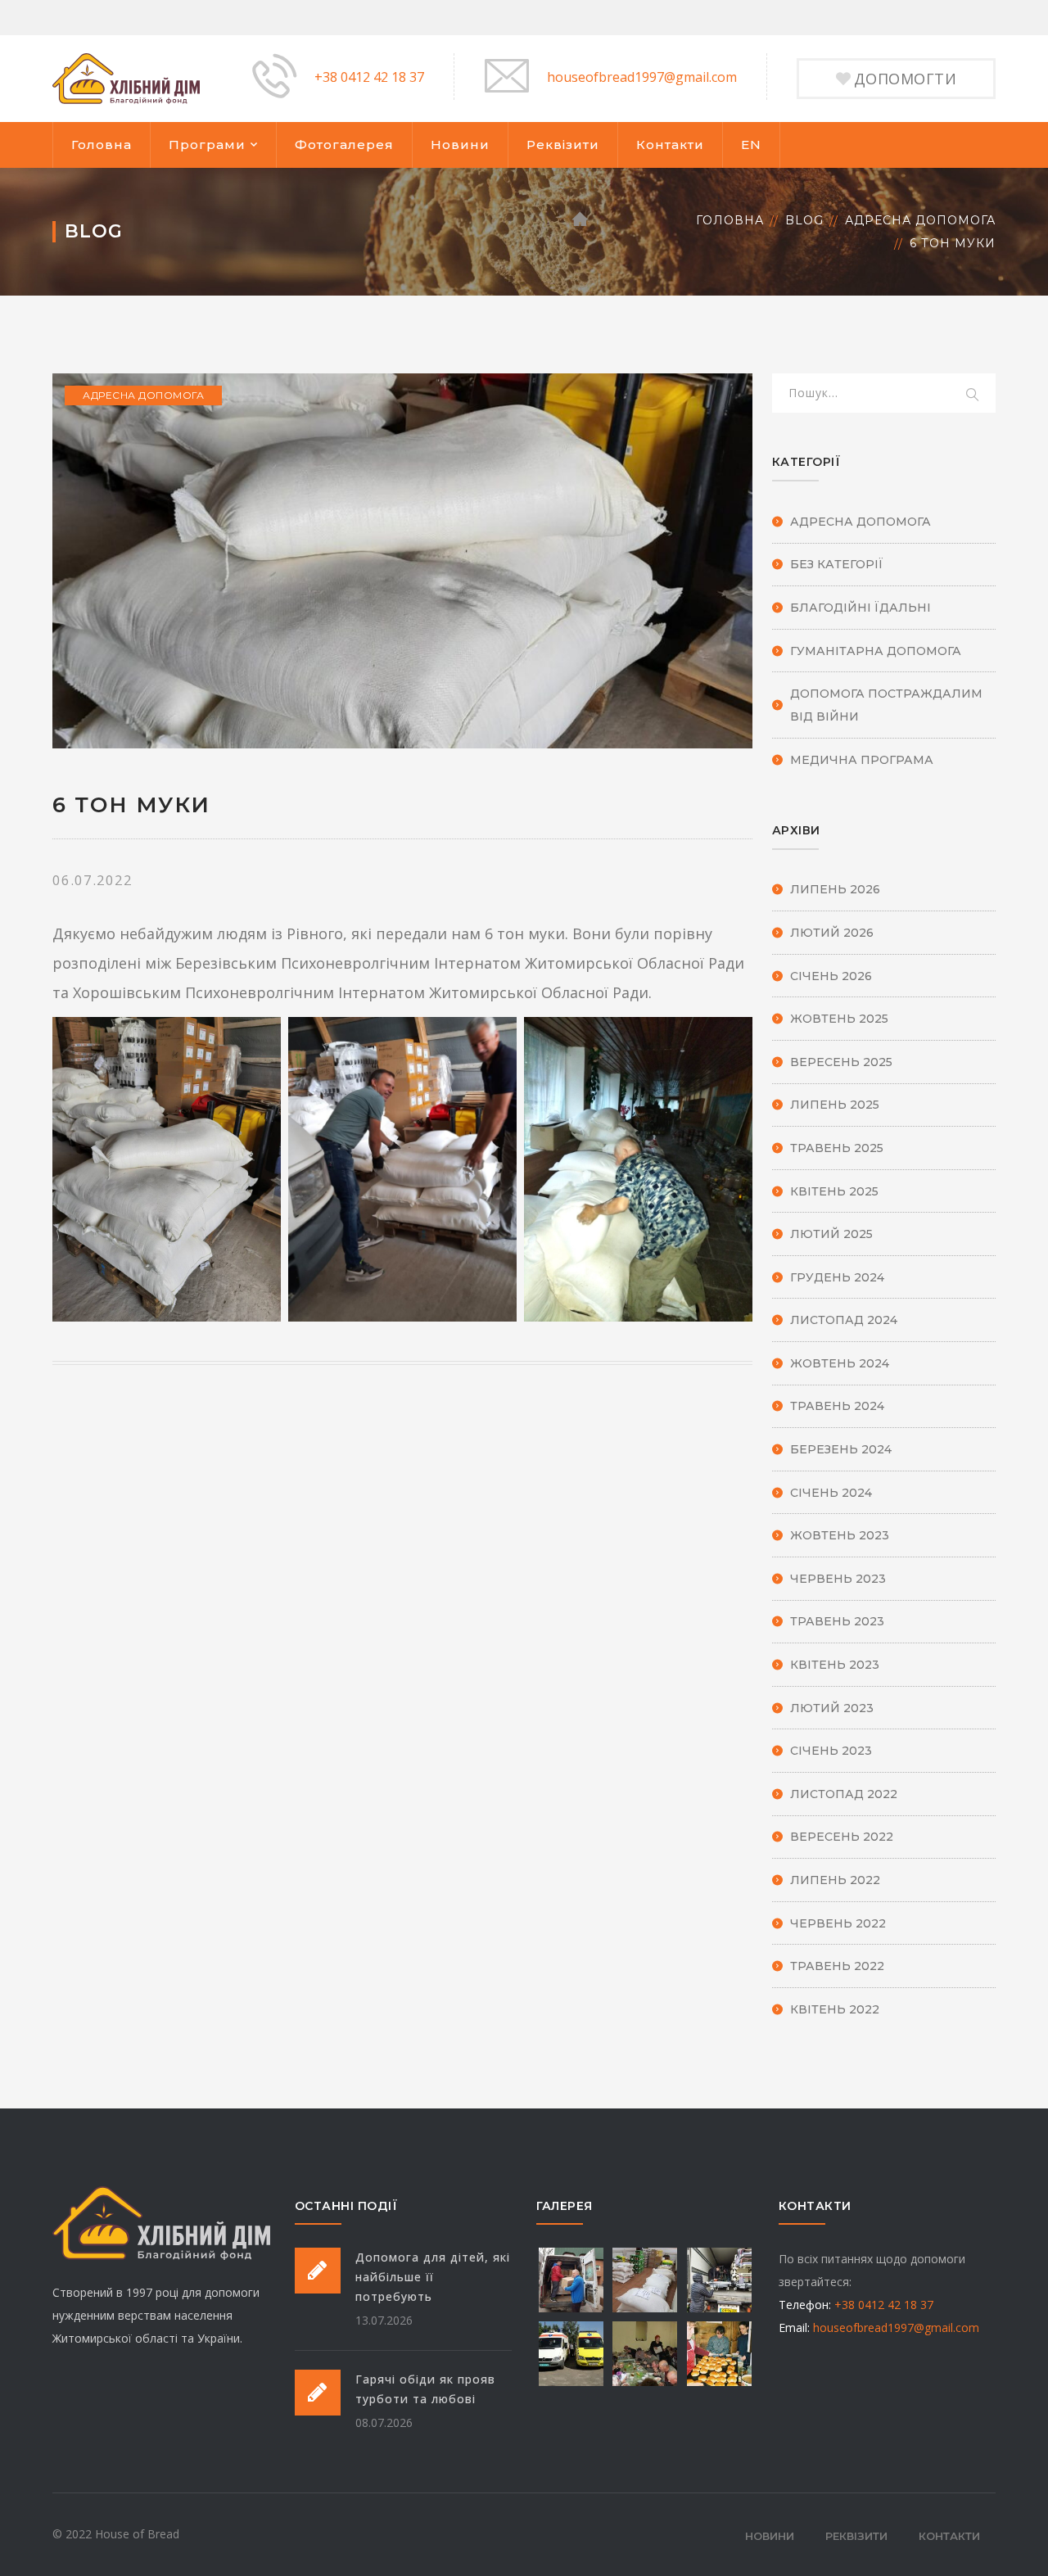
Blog (804, 220)
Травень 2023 (837, 1621)
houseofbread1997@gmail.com (642, 77)
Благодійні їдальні (861, 608)
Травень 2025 (837, 1148)
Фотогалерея (344, 145)
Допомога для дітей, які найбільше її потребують (433, 2277)
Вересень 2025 (841, 1062)
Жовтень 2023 (840, 1535)
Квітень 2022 (835, 2009)
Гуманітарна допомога (876, 651)
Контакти (670, 145)
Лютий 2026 (832, 933)
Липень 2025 (835, 1105)
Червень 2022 (838, 1923)
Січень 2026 (831, 976)
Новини (460, 145)
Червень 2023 (838, 1579)
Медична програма (862, 760)
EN (751, 145)
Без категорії (837, 564)
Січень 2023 (831, 1751)
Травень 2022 (837, 1966)
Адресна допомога (920, 220)
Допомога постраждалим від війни (886, 705)
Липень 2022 (835, 1880)
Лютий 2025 (831, 1234)
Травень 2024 (837, 1406)
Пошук (973, 395)
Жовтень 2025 (839, 1019)
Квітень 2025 (834, 1191)
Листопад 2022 (844, 1794)
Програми (207, 145)
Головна (102, 145)
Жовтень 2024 (840, 1363)
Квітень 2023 (835, 1665)
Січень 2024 (831, 1493)
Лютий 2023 (832, 1708)
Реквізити (563, 145)
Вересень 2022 (842, 1837)
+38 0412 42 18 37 (369, 77)
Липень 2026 (835, 889)
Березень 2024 (841, 1449)
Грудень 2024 (837, 1277)
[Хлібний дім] (126, 77)
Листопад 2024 (844, 1320)
